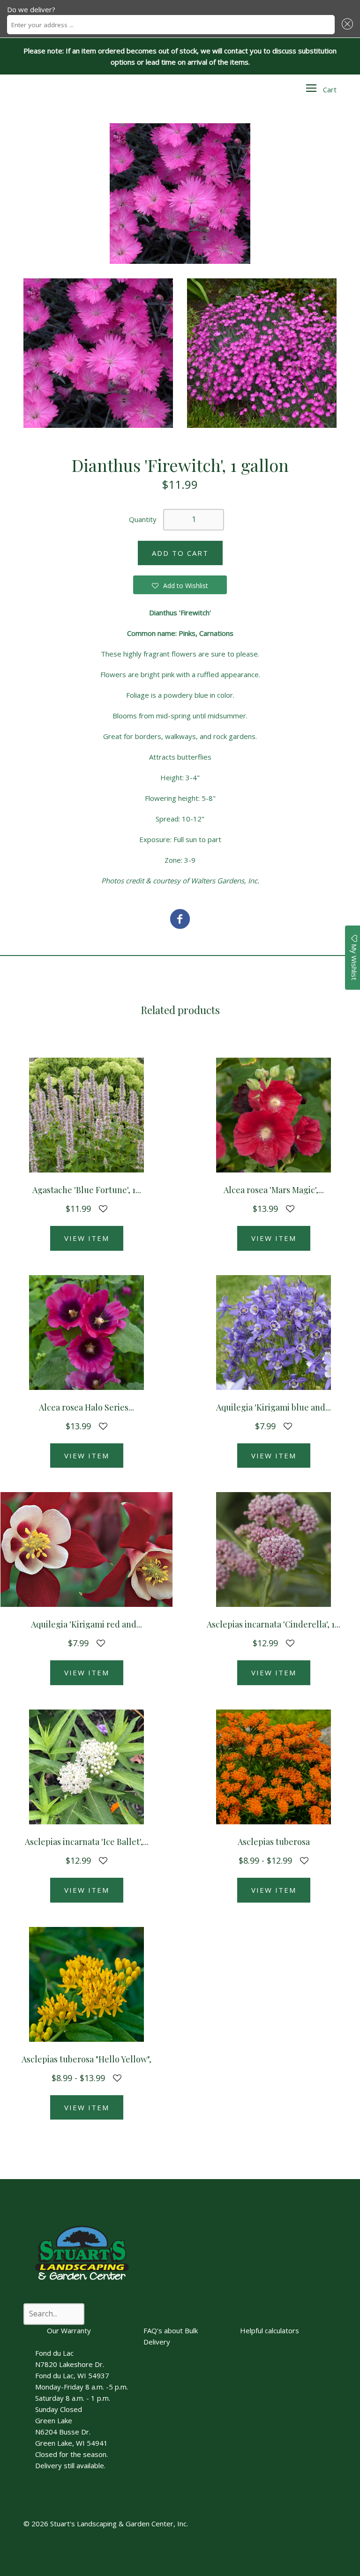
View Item (87, 1238)
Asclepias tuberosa (274, 1842)
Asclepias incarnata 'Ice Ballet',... (87, 1842)
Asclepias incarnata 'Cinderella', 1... (274, 1624)
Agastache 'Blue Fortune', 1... (87, 1190)
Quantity (143, 519)
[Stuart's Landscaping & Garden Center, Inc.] (180, 920)
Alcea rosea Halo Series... (86, 1407)
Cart (330, 90)
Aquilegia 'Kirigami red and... (86, 1624)
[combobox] (171, 25)
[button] (346, 25)
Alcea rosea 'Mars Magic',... (274, 1190)
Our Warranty (69, 2330)
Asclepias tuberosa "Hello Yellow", (86, 2059)
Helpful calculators (270, 2330)
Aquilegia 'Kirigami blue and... (274, 1407)
